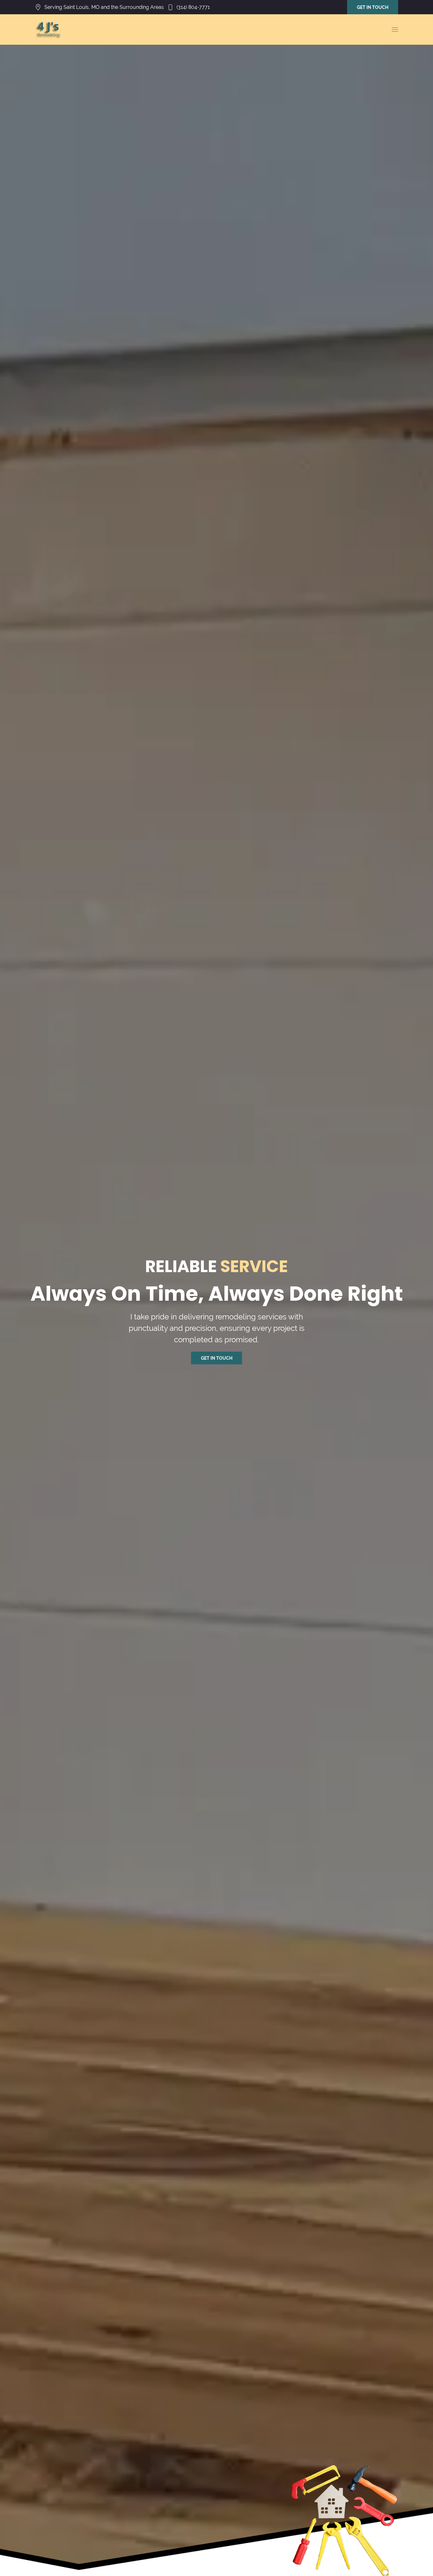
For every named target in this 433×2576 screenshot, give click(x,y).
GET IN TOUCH (373, 7)
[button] (395, 30)
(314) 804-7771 (193, 7)
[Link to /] (49, 30)
